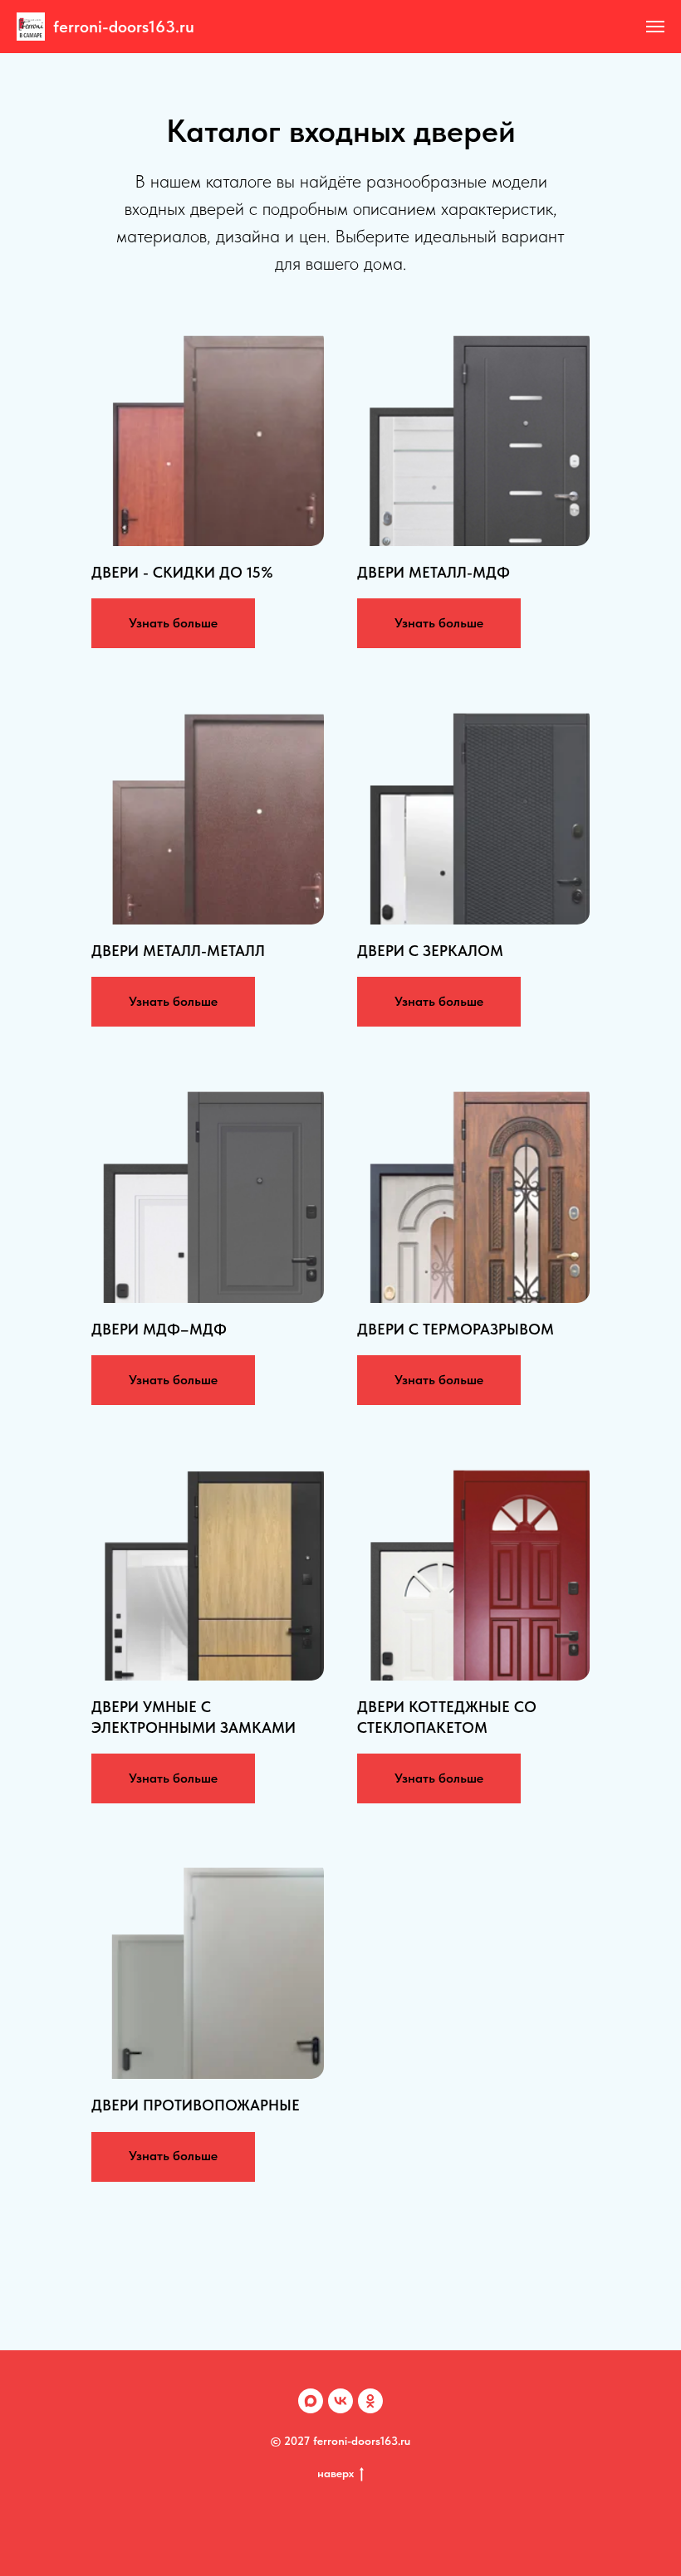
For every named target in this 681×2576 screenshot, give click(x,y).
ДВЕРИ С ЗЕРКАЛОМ (430, 951)
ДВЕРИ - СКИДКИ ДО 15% (182, 572)
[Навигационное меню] (655, 27)
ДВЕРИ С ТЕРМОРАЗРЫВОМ (456, 1329)
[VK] (340, 2401)
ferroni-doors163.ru (124, 27)
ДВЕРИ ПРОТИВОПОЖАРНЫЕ (196, 2105)
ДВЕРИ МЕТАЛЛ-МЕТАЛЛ (178, 951)
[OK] (370, 2401)
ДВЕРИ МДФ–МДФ (159, 1329)
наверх (336, 2473)
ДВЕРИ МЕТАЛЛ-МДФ (434, 572)
